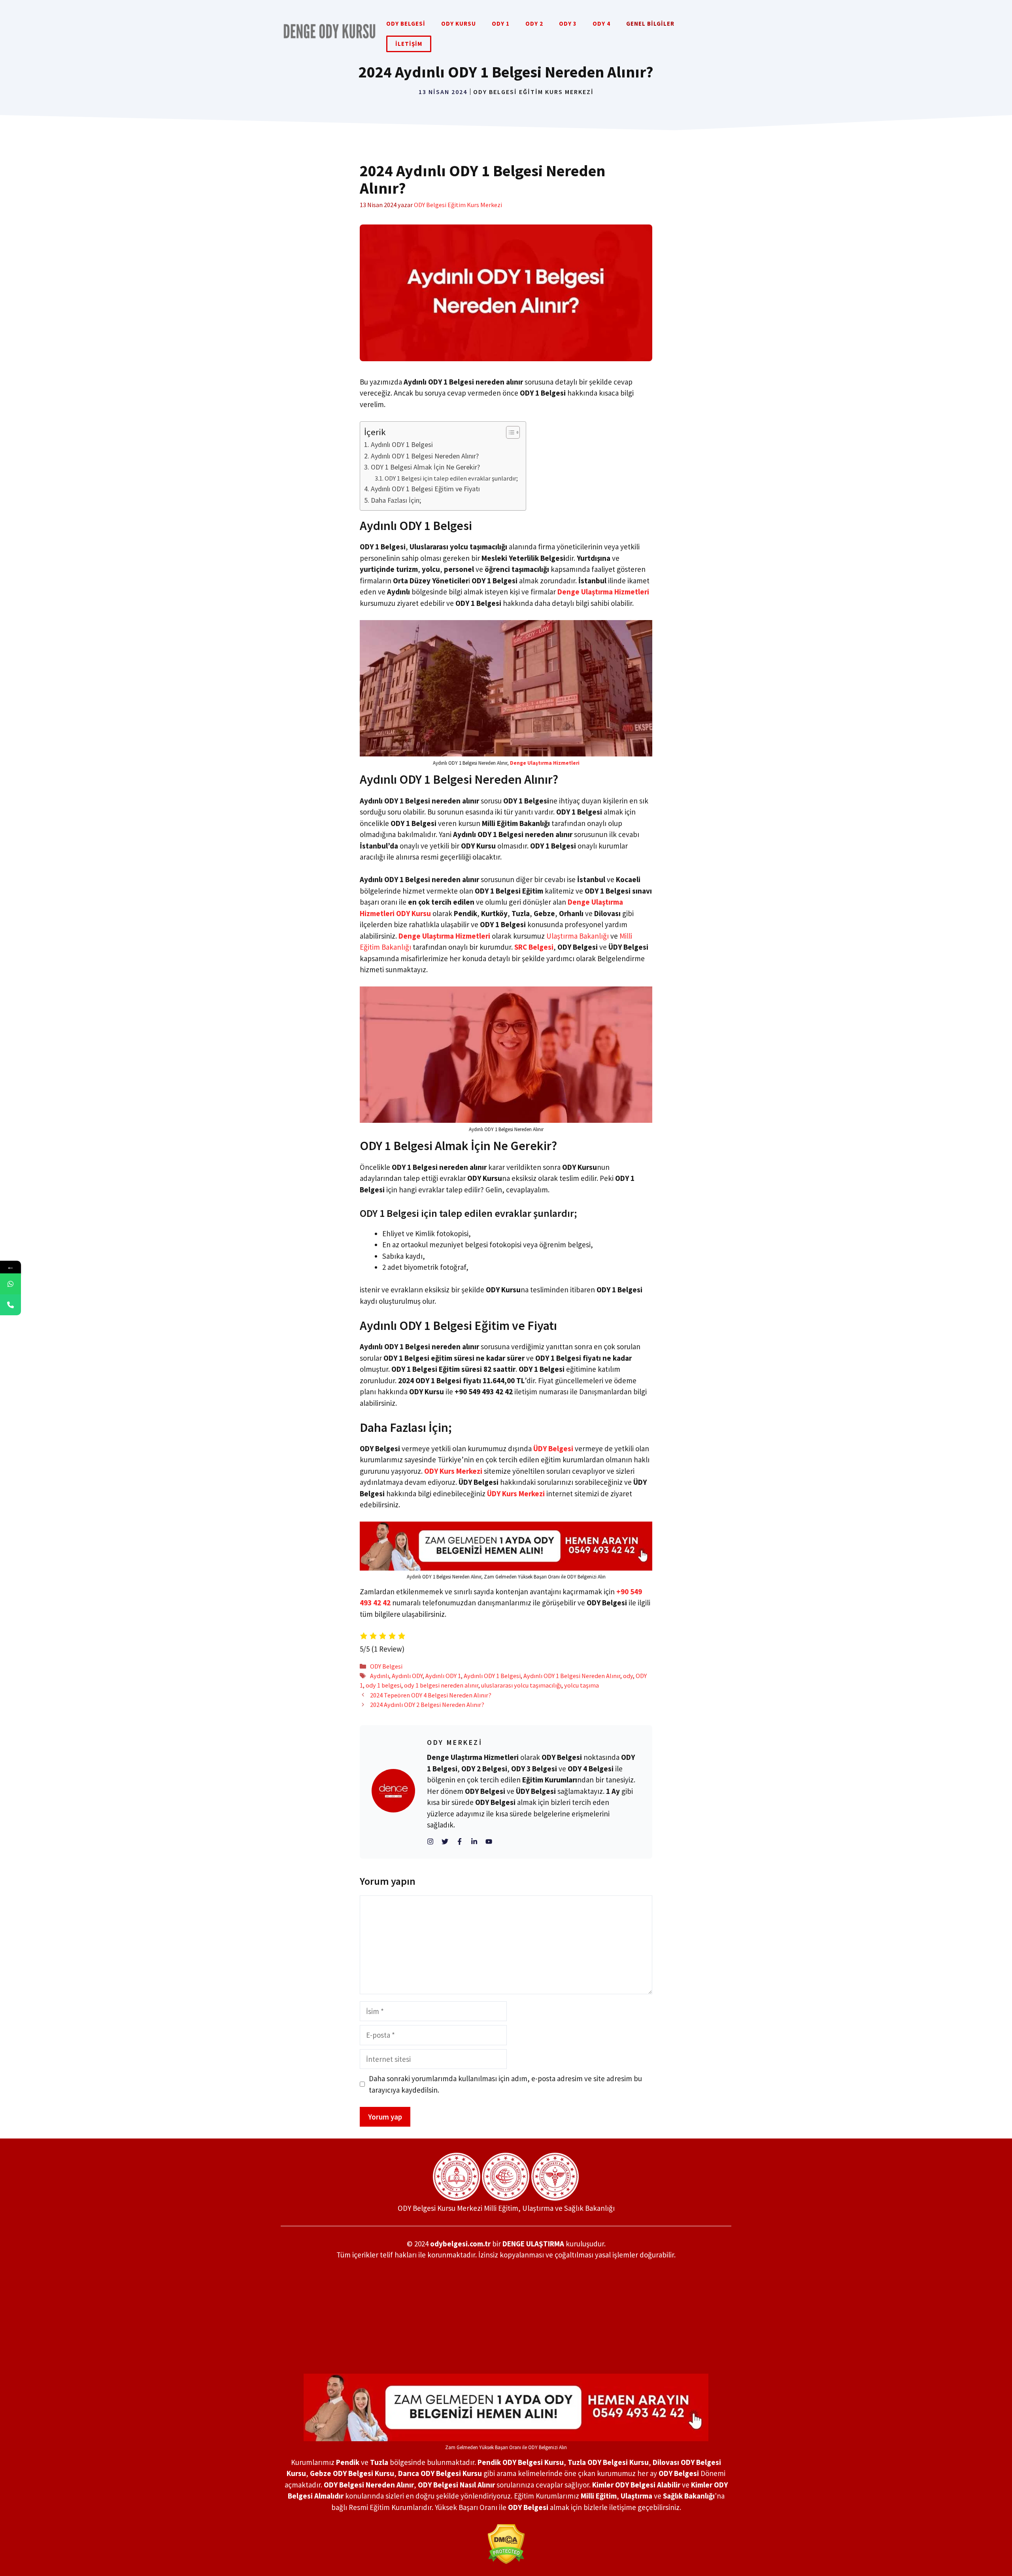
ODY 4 (601, 24)
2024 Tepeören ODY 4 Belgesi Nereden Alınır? (431, 1695)
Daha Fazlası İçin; (396, 500)
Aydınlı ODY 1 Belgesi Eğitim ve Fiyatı (425, 489)
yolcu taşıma (582, 1685)
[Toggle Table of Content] (509, 432)
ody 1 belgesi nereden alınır (441, 1685)
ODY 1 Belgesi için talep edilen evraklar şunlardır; (451, 478)
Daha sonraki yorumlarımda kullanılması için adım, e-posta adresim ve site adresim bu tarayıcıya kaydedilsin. (505, 2084)
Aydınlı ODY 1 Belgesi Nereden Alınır (572, 1676)
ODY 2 (534, 24)
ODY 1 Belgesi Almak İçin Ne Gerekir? (425, 467)
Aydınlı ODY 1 (443, 1676)
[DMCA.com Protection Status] (506, 2544)
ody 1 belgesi (383, 1685)
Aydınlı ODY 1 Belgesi (402, 444)
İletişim (409, 44)
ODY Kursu (459, 24)
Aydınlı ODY (407, 1676)
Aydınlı (379, 1676)
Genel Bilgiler (650, 24)
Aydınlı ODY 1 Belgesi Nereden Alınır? (425, 456)
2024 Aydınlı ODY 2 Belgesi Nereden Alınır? (427, 1705)
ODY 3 (568, 24)
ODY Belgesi (406, 24)
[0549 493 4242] (10, 1284)
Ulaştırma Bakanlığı (578, 936)
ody (628, 1676)
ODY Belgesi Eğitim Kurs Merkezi (533, 92)
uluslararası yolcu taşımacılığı (521, 1685)
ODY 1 (501, 24)
